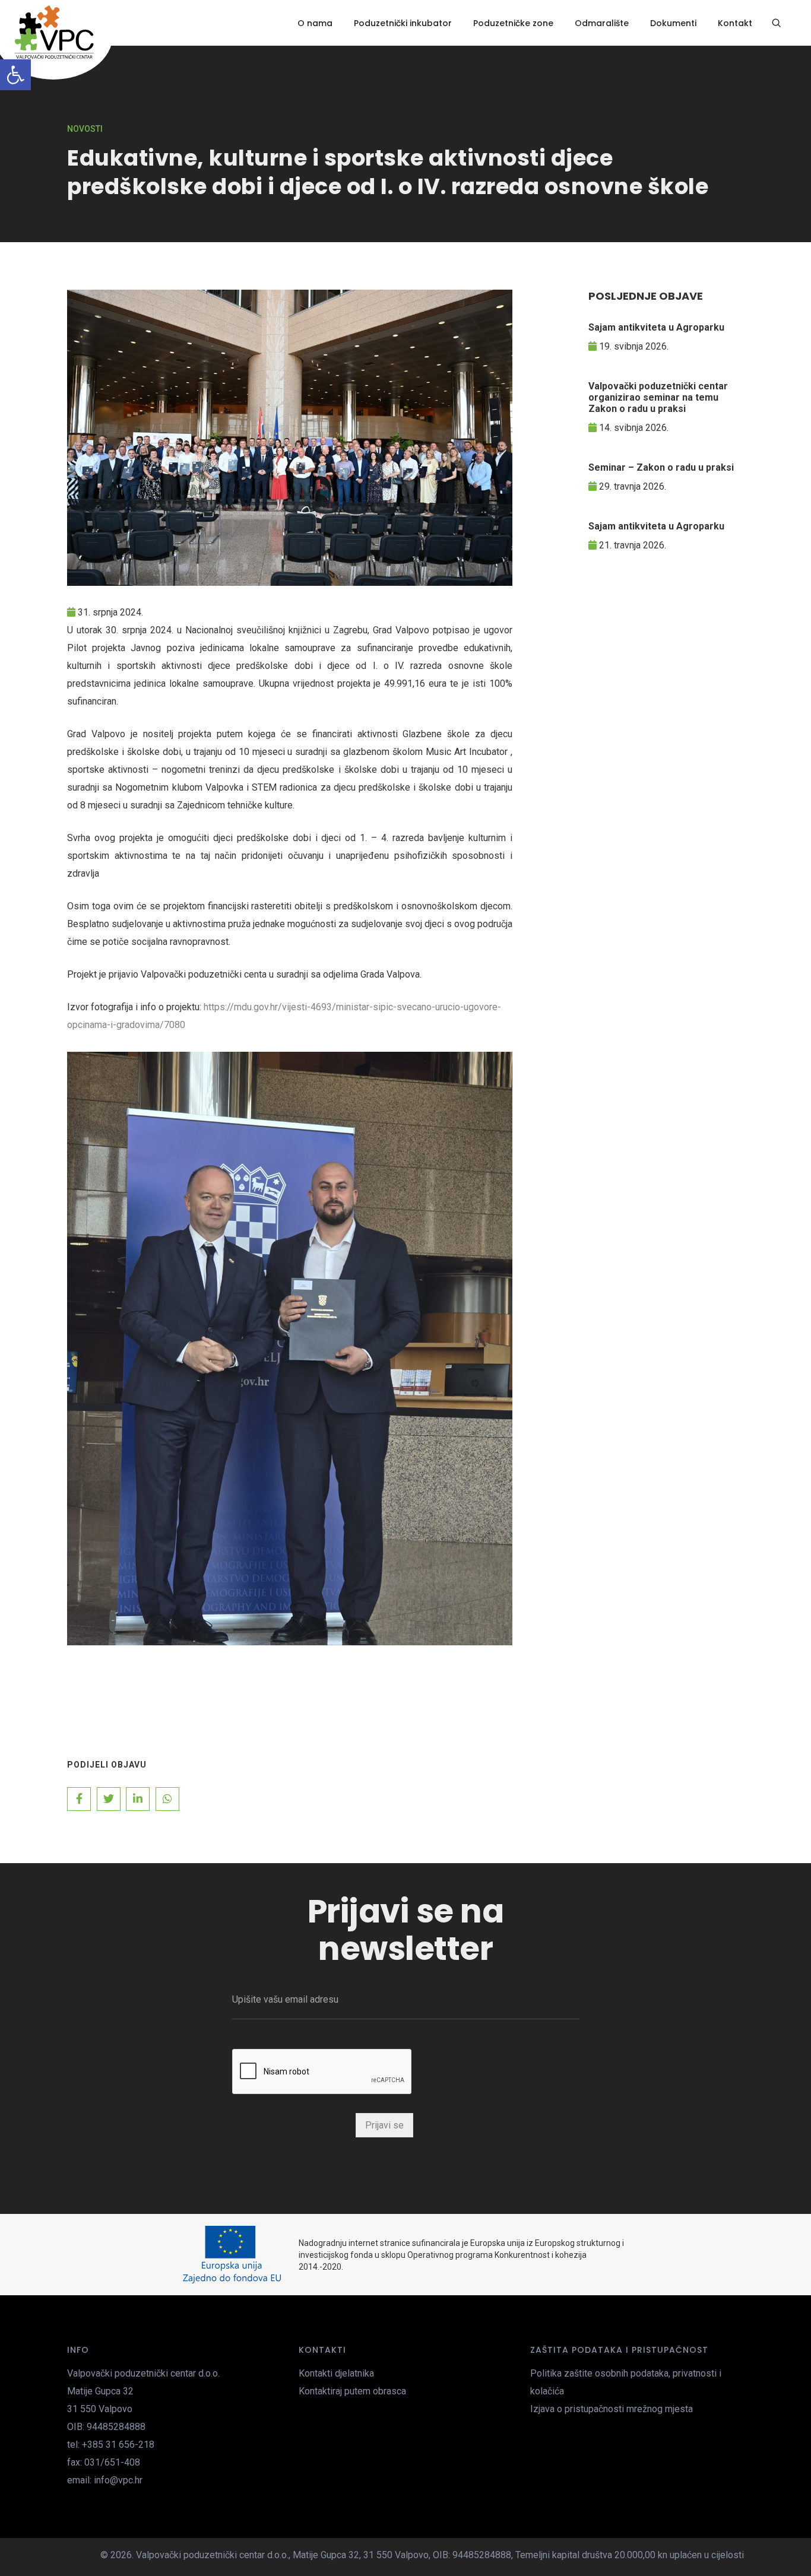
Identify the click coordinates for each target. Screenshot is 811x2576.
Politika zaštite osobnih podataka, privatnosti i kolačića (626, 2382)
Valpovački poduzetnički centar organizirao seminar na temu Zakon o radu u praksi (658, 397)
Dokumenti (673, 23)
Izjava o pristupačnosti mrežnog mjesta (612, 2409)
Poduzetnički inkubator (403, 23)
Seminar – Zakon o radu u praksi (661, 467)
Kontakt (735, 23)
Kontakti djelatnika (336, 2373)
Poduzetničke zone (513, 23)
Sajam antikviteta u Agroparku (656, 327)
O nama (315, 23)
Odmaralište (602, 23)
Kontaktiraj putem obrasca (352, 2391)
